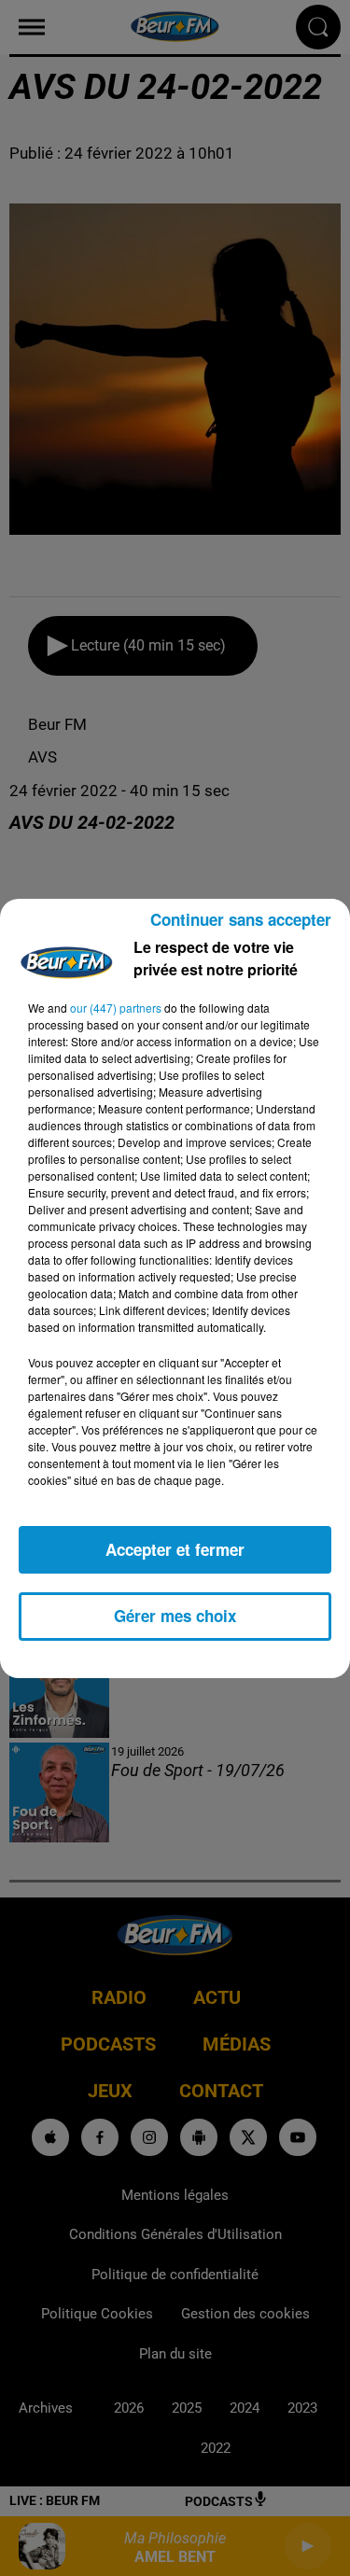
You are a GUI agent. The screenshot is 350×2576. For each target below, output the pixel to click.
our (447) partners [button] (116, 1008)
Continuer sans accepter (241, 919)
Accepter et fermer (175, 1549)
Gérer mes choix (175, 1616)
